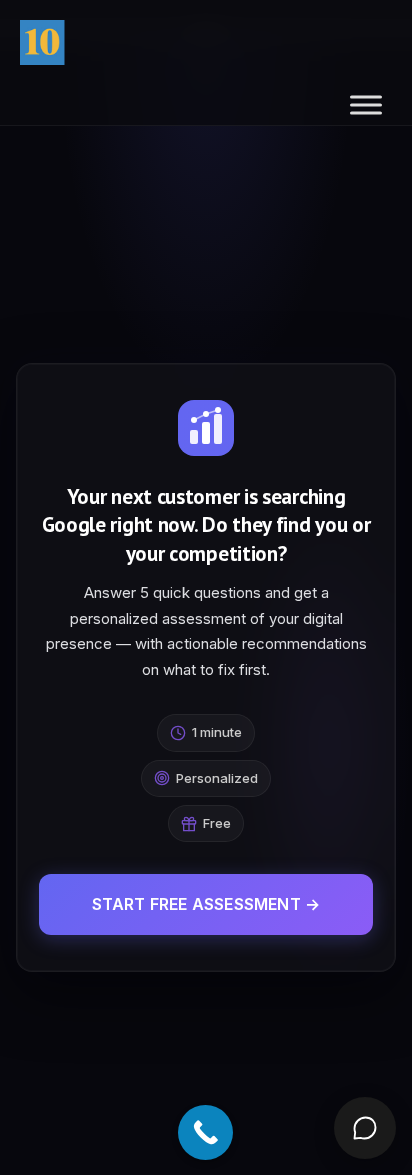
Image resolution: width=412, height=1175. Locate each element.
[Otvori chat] (365, 1128)
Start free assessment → (206, 904)
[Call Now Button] (205, 1132)
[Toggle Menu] (366, 104)
